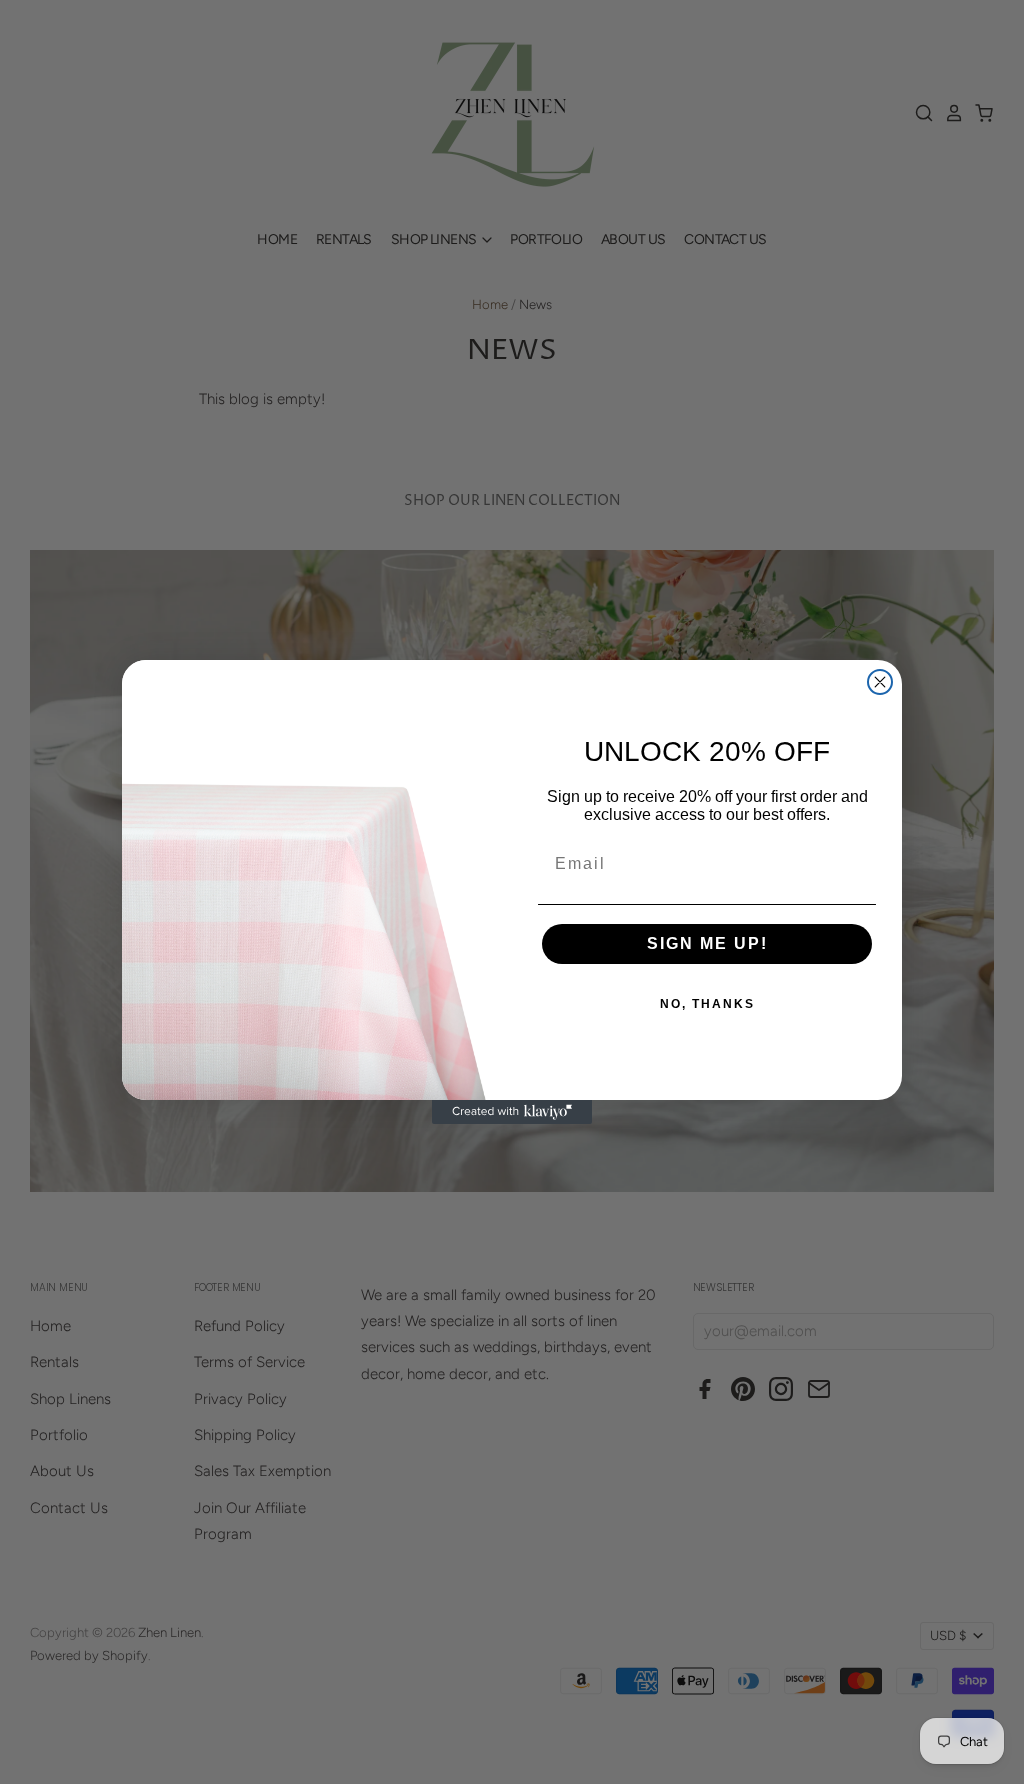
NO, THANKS (707, 1004)
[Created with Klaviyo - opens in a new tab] (512, 1112)
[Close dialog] (880, 682)
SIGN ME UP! (707, 943)
